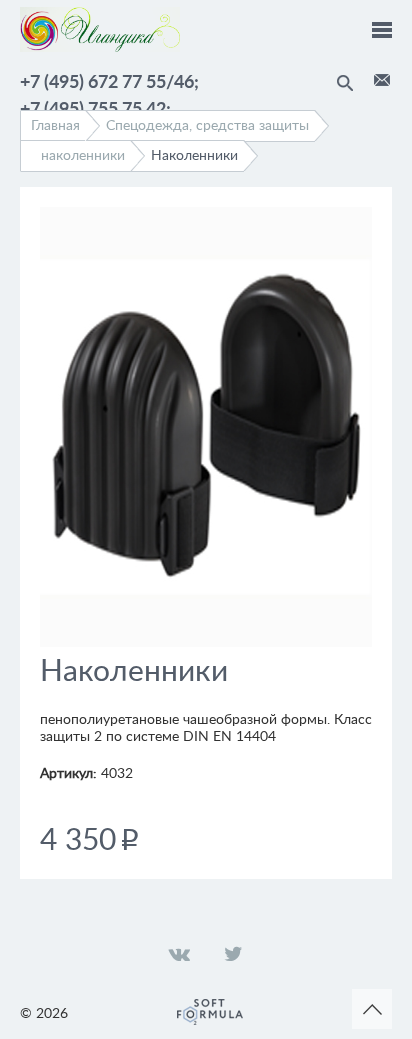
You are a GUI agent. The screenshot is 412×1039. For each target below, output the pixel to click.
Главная (55, 126)
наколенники (83, 156)
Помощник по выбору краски (382, 80)
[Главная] (100, 48)
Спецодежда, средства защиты (207, 126)
